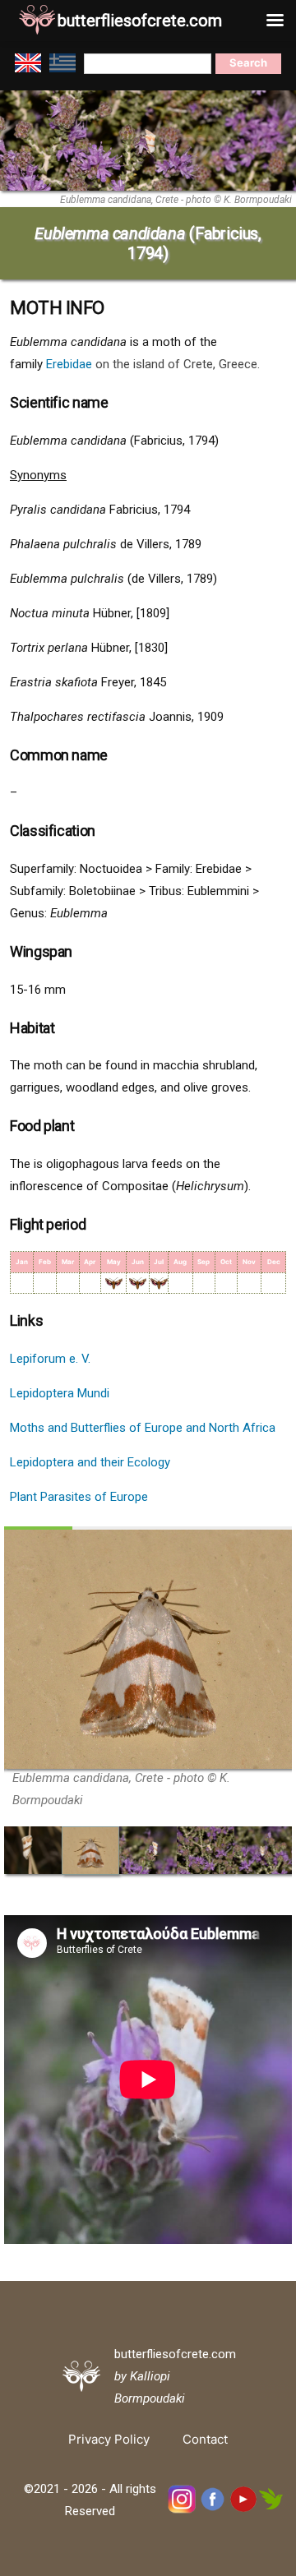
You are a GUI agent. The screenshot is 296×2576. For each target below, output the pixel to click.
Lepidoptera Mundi (60, 1393)
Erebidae (69, 364)
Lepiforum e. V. (50, 1359)
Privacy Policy (109, 2439)
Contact (205, 2439)
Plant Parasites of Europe (79, 1497)
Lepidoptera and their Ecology (90, 1462)
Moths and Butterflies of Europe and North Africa (143, 1428)
